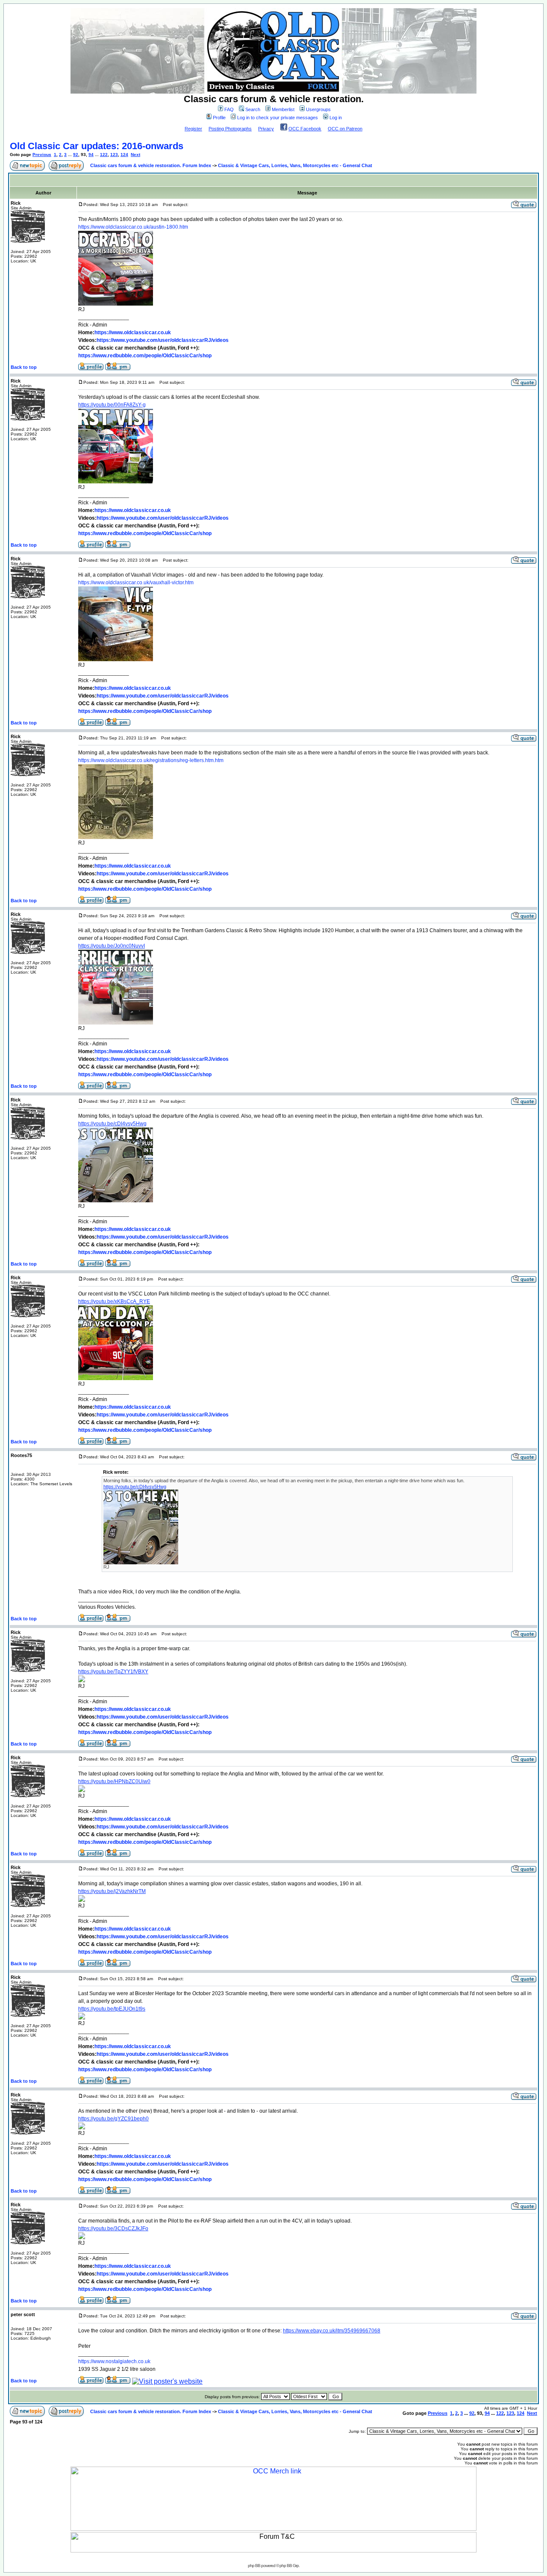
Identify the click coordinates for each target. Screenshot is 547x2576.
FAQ (229, 109)
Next (135, 155)
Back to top (24, 367)
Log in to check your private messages (278, 118)
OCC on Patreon (345, 129)
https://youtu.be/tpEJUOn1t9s (112, 2009)
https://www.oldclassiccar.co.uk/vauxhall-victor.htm (136, 583)
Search (253, 109)
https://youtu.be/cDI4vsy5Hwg (112, 1124)
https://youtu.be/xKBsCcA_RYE (114, 1301)
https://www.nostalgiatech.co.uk (114, 2361)
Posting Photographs (230, 129)
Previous (42, 155)
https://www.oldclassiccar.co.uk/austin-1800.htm (133, 227)
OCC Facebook (305, 129)
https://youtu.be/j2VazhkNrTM (112, 1891)
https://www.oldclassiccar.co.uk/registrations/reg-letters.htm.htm (151, 760)
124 (124, 155)
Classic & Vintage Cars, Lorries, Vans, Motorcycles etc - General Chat (295, 165)
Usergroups (318, 109)
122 (104, 155)
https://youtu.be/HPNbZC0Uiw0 (114, 1781)
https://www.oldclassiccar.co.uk (133, 333)
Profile (219, 118)
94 (91, 155)
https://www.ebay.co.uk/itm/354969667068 (332, 2331)
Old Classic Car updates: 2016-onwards (97, 146)
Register (193, 129)
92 (76, 155)
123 (114, 155)
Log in (336, 118)
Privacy (266, 129)
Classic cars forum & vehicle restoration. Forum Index (151, 165)
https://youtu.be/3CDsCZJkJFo (113, 2229)
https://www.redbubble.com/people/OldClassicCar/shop (145, 356)
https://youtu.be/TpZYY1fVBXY (113, 1672)
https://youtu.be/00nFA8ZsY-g (112, 405)
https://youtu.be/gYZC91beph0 (113, 2119)
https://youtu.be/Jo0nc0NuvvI (112, 946)
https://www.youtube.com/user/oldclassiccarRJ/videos (163, 340)
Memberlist (283, 109)
